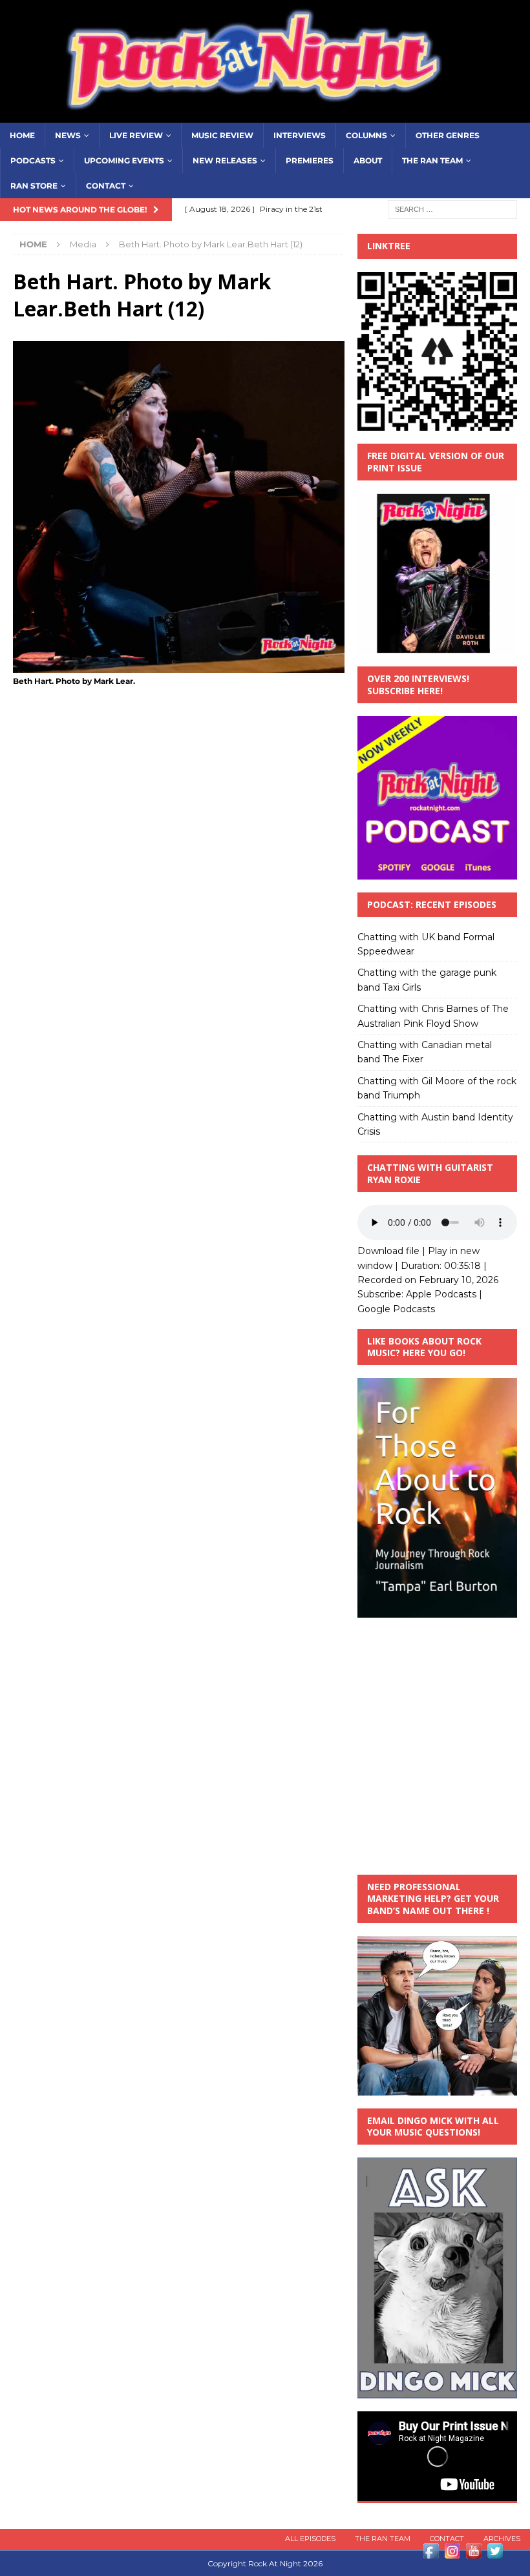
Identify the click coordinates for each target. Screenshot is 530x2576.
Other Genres (448, 135)
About (368, 160)
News (68, 135)
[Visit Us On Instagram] (452, 2554)
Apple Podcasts (441, 1294)
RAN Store (34, 186)
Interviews (300, 135)
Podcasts (33, 160)
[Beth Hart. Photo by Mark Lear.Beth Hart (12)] (179, 665)
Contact (106, 186)
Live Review (136, 135)
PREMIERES (310, 160)
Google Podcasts (396, 1309)
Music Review (222, 135)
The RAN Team (432, 160)
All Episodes (310, 2539)
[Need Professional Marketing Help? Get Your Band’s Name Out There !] (437, 2088)
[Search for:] (452, 209)
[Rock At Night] (265, 115)
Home (22, 135)
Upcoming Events (124, 160)
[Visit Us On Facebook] (431, 2554)
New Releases (225, 160)
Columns (366, 135)
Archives (502, 2539)
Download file (388, 1251)
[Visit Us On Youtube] (473, 2554)
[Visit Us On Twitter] (495, 2554)
